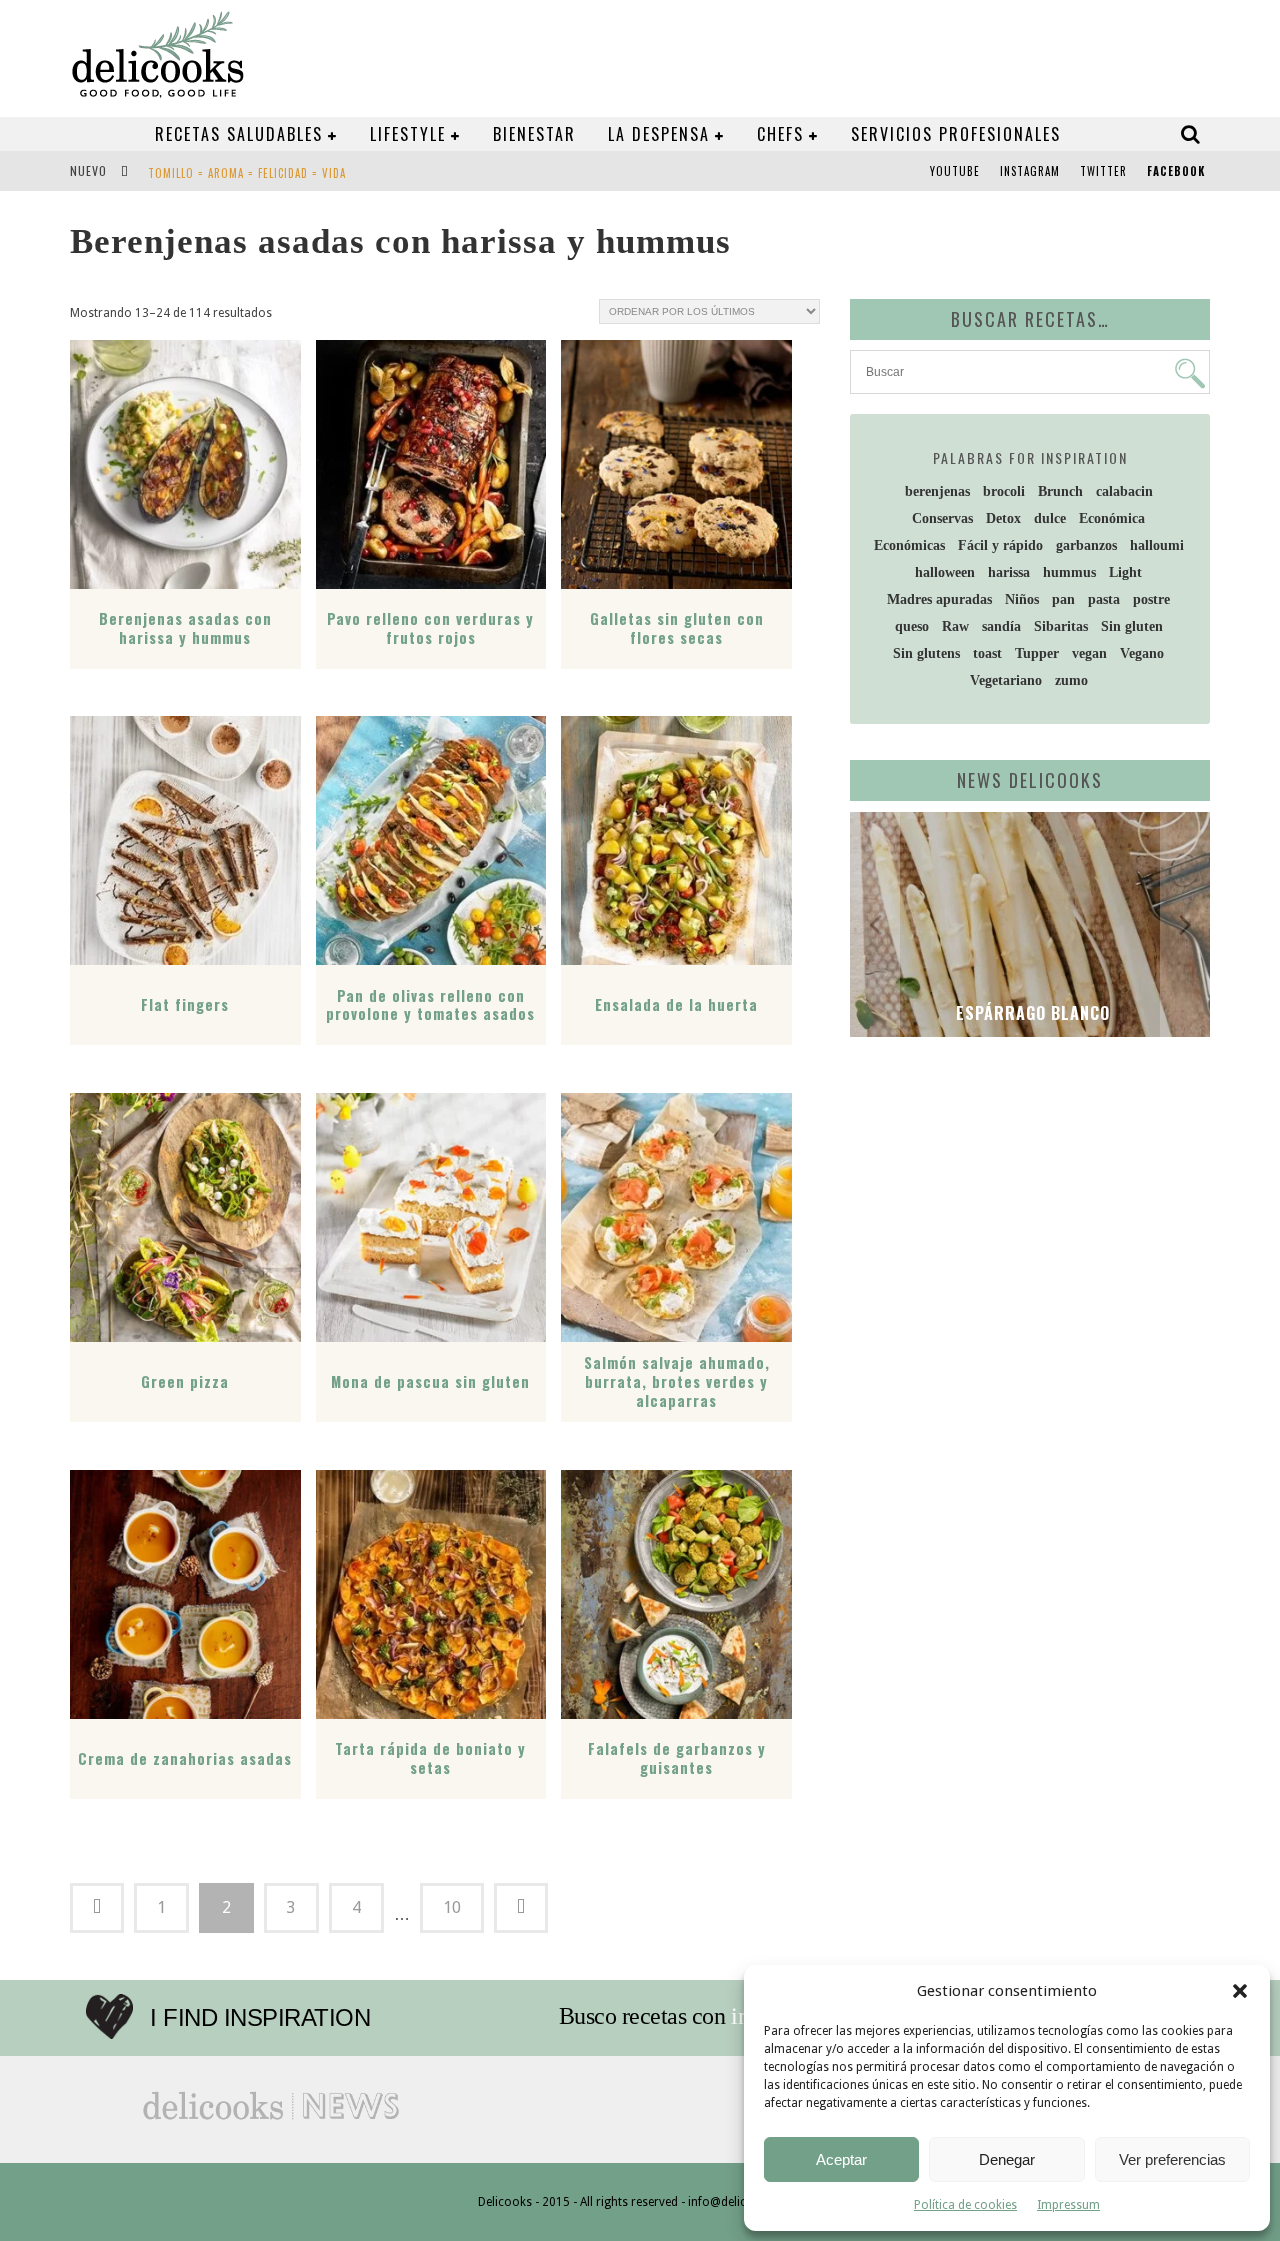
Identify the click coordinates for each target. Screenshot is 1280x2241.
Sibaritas (1061, 626)
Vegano (1142, 653)
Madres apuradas (939, 599)
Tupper (1037, 653)
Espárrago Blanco (1030, 1013)
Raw (955, 626)
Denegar (1007, 2159)
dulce (1050, 518)
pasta (1104, 599)
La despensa (659, 134)
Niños (1022, 599)
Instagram (1030, 171)
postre (1151, 599)
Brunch (1060, 491)
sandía (1001, 626)
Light (1125, 572)
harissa (1009, 572)
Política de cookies (965, 2205)
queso (912, 626)
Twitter (1103, 171)
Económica (1112, 518)
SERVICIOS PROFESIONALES (956, 134)
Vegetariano (1006, 680)
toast (987, 653)
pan (1063, 599)
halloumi (1157, 545)
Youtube (955, 171)
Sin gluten (1132, 626)
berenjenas (937, 491)
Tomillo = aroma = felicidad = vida (247, 173)
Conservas (942, 518)
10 (452, 1907)
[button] (1240, 1991)
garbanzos (1086, 545)
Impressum (1068, 2205)
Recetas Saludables (239, 134)
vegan (1089, 653)
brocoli (1004, 491)
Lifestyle (408, 134)
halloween (945, 572)
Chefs (780, 134)
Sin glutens (926, 653)
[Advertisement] (1025, 1207)
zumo (1071, 680)
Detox (1003, 518)
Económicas (909, 545)
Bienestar (534, 134)
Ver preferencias (1172, 2159)
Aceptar (841, 2159)
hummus (1069, 572)
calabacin (1124, 491)
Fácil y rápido (1000, 545)
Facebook (1176, 171)
